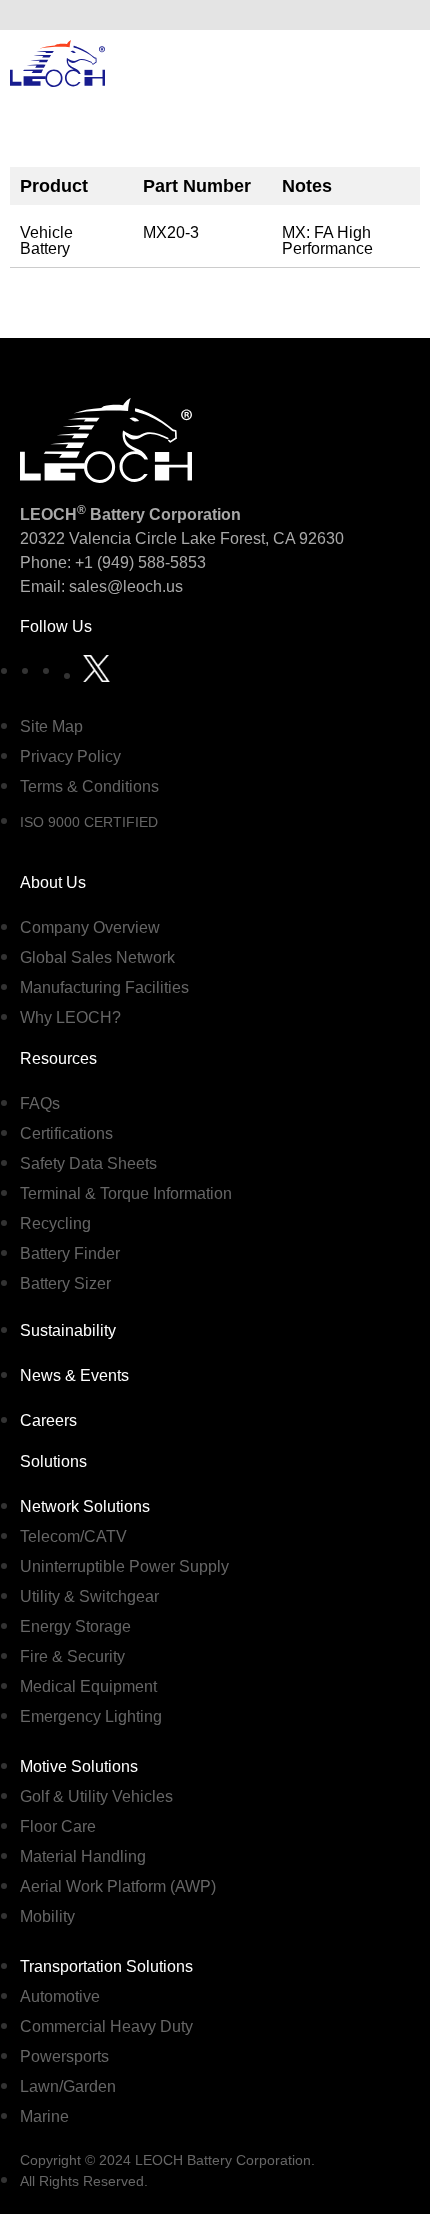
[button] (399, 15)
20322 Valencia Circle (98, 538)
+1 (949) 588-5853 (140, 562)
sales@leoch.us (124, 586)
